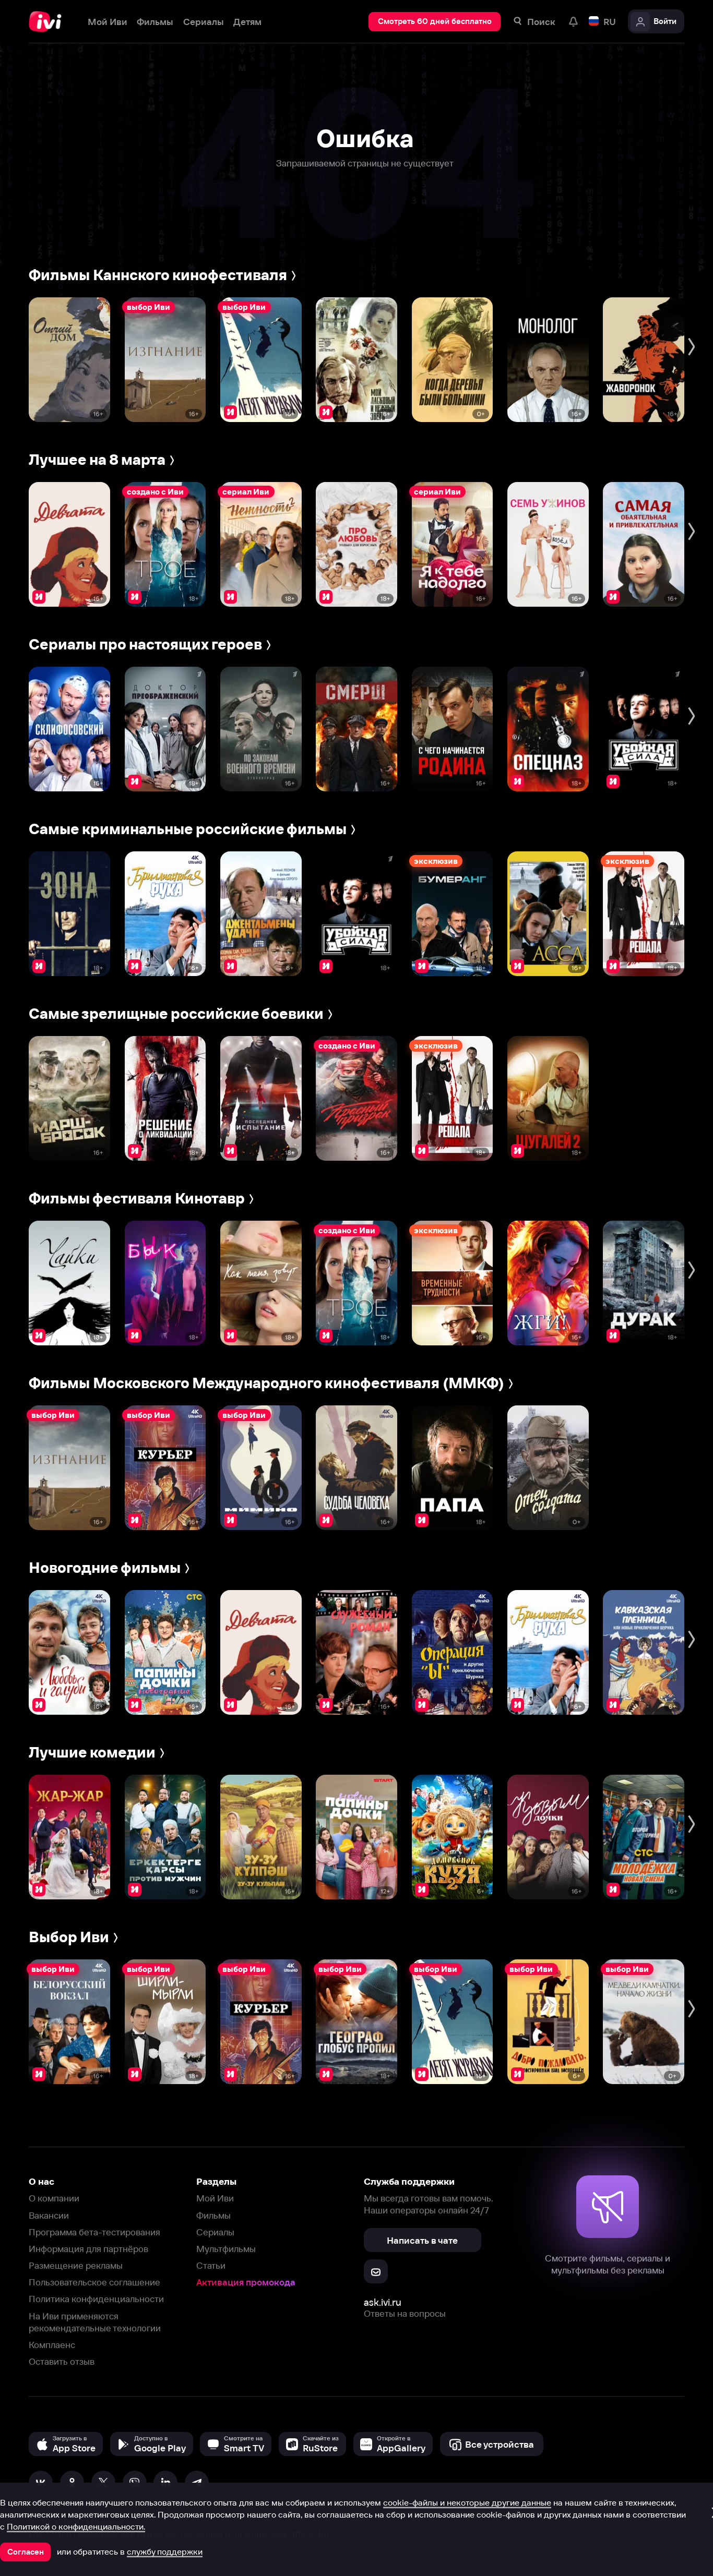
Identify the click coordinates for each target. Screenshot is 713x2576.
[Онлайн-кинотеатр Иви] (49, 22)
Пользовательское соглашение (94, 2282)
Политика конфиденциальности (96, 2299)
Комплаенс (52, 2345)
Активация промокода (246, 2282)
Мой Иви (215, 2198)
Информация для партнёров (88, 2249)
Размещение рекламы (76, 2265)
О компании (54, 2198)
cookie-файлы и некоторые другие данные (467, 2502)
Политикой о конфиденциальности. (76, 2526)
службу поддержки (165, 2551)
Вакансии (49, 2215)
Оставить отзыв (62, 2361)
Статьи (211, 2265)
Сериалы (215, 2232)
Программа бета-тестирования (94, 2232)
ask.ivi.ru (383, 2302)
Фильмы (213, 2215)
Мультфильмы (226, 2249)
